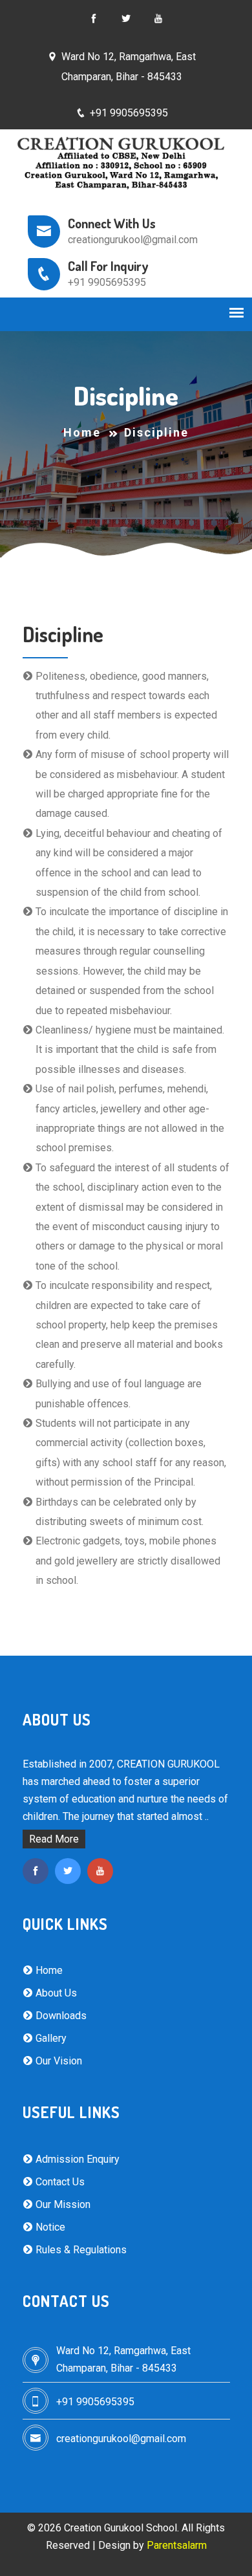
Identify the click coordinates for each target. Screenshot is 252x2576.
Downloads (60, 2016)
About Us (55, 1993)
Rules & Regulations (80, 2250)
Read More (54, 1839)
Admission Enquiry (76, 2159)
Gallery (50, 2038)
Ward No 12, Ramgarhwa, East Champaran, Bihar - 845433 (129, 66)
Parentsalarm (177, 2545)
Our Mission (62, 2204)
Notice (49, 2227)
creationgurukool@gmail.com (121, 2439)
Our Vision (58, 2061)
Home (82, 432)
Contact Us (59, 2182)
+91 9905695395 (129, 113)
